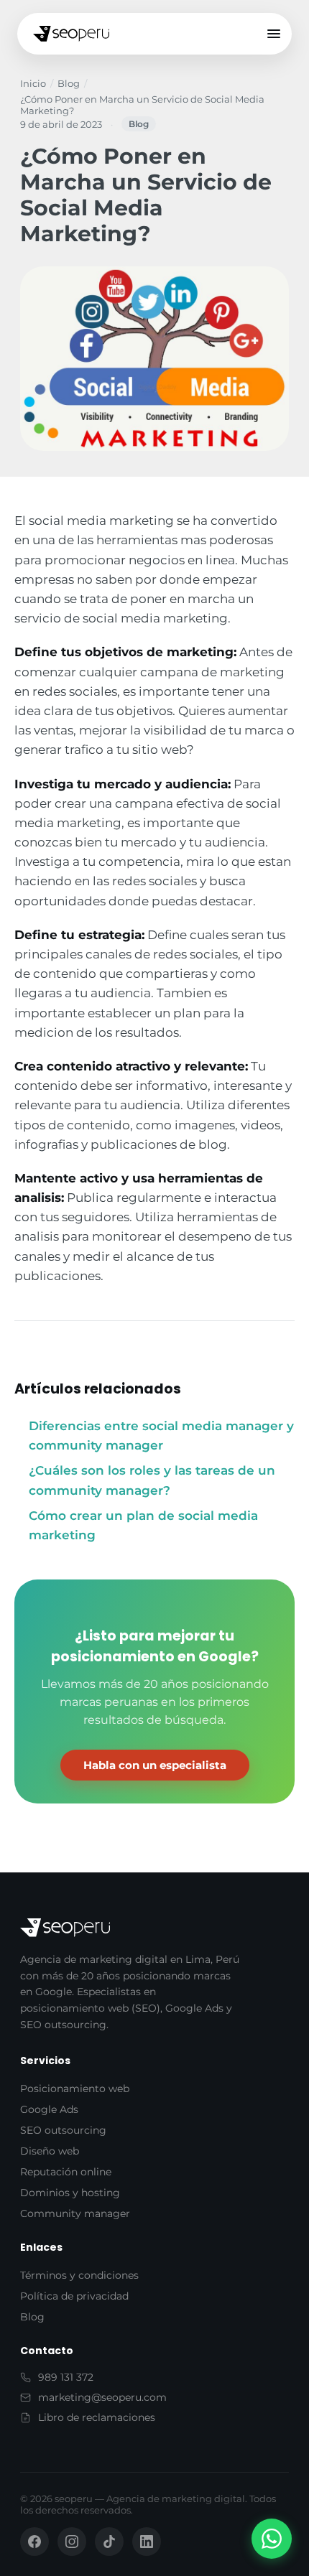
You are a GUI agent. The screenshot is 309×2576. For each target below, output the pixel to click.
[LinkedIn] (147, 2542)
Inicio (33, 83)
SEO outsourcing (63, 2130)
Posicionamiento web (75, 2089)
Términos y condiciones (79, 2275)
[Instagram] (72, 2542)
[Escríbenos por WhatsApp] (272, 2539)
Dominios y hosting (70, 2193)
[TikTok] (109, 2542)
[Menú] (274, 34)
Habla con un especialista (155, 1765)
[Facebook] (34, 2542)
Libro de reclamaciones (97, 2417)
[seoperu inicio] (71, 34)
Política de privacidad (74, 2296)
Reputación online (66, 2172)
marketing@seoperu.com (102, 2397)
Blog (69, 83)
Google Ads (49, 2109)
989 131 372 (66, 2377)
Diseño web (50, 2151)
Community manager (75, 2213)
